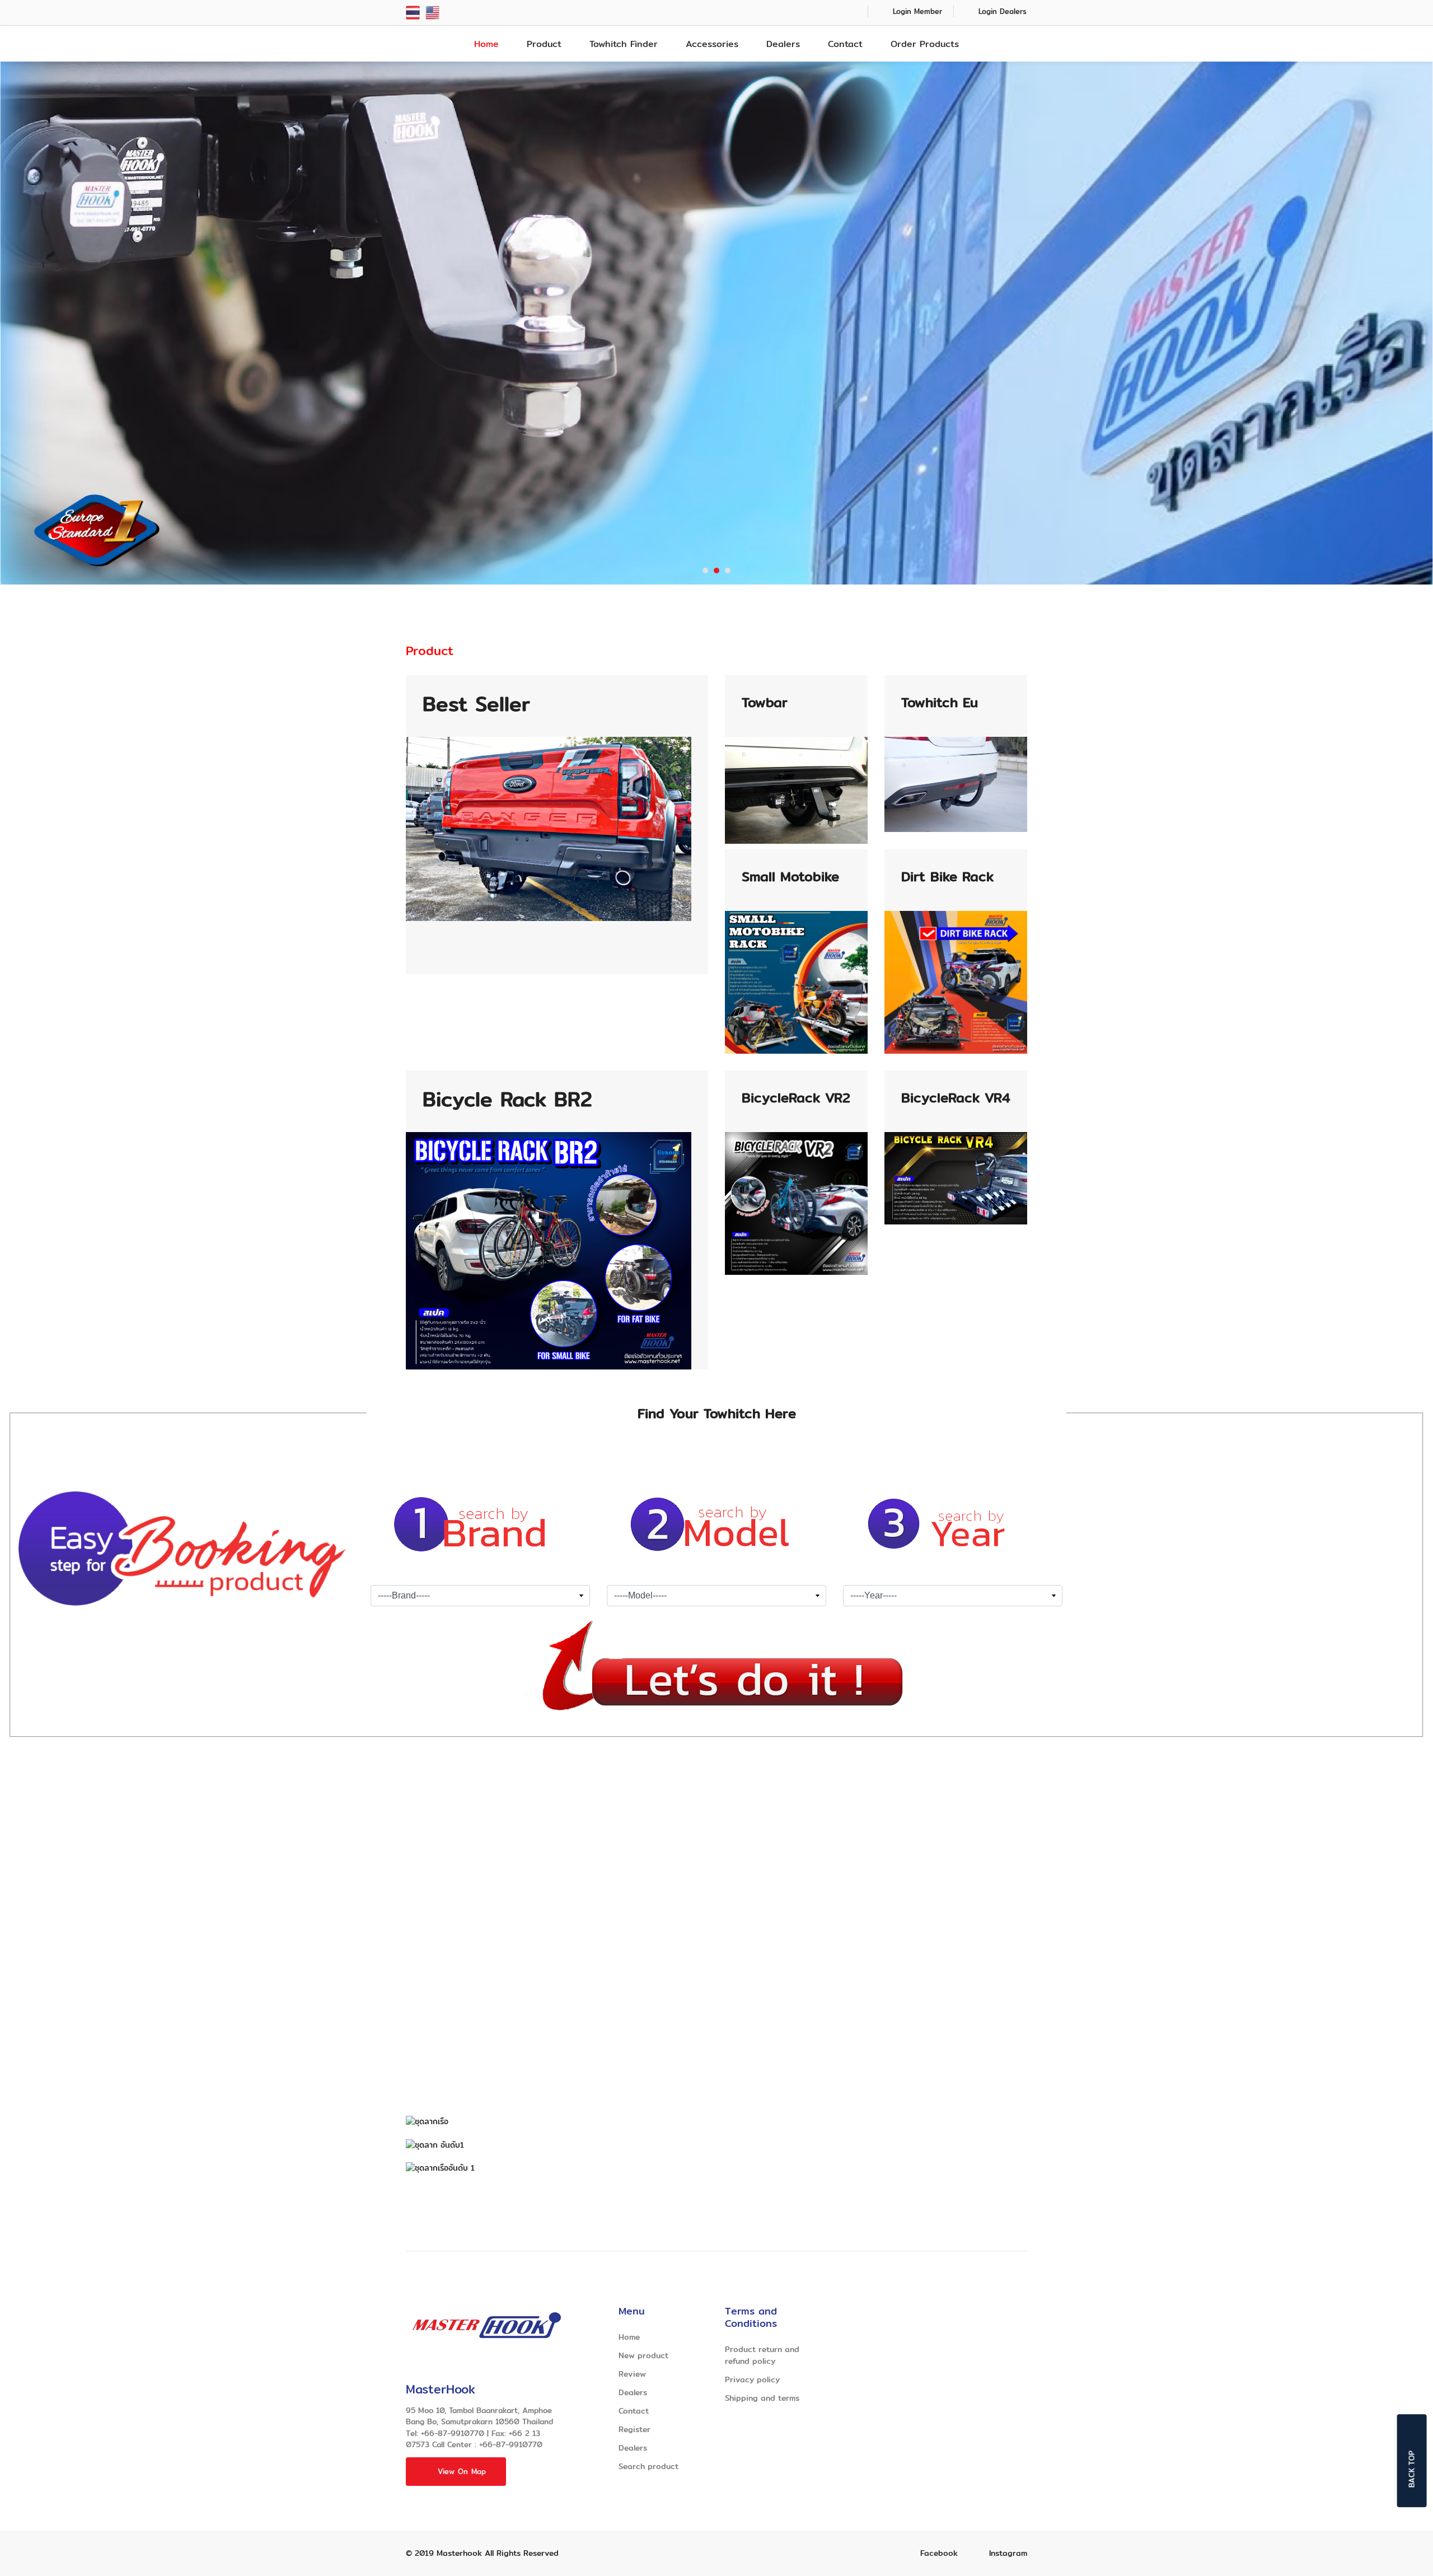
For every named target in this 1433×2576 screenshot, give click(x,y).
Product (544, 44)
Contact (845, 44)
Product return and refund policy (762, 2355)
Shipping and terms (762, 2398)
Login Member (917, 11)
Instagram (1008, 2553)
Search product (648, 2466)
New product (643, 2355)
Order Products (925, 44)
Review (632, 2374)
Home (486, 44)
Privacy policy (752, 2379)
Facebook (939, 2553)
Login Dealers (1003, 11)
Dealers (783, 44)
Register (634, 2429)
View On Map (462, 2471)
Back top (1412, 2469)
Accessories (712, 44)
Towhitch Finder (624, 44)
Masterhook (459, 2553)
